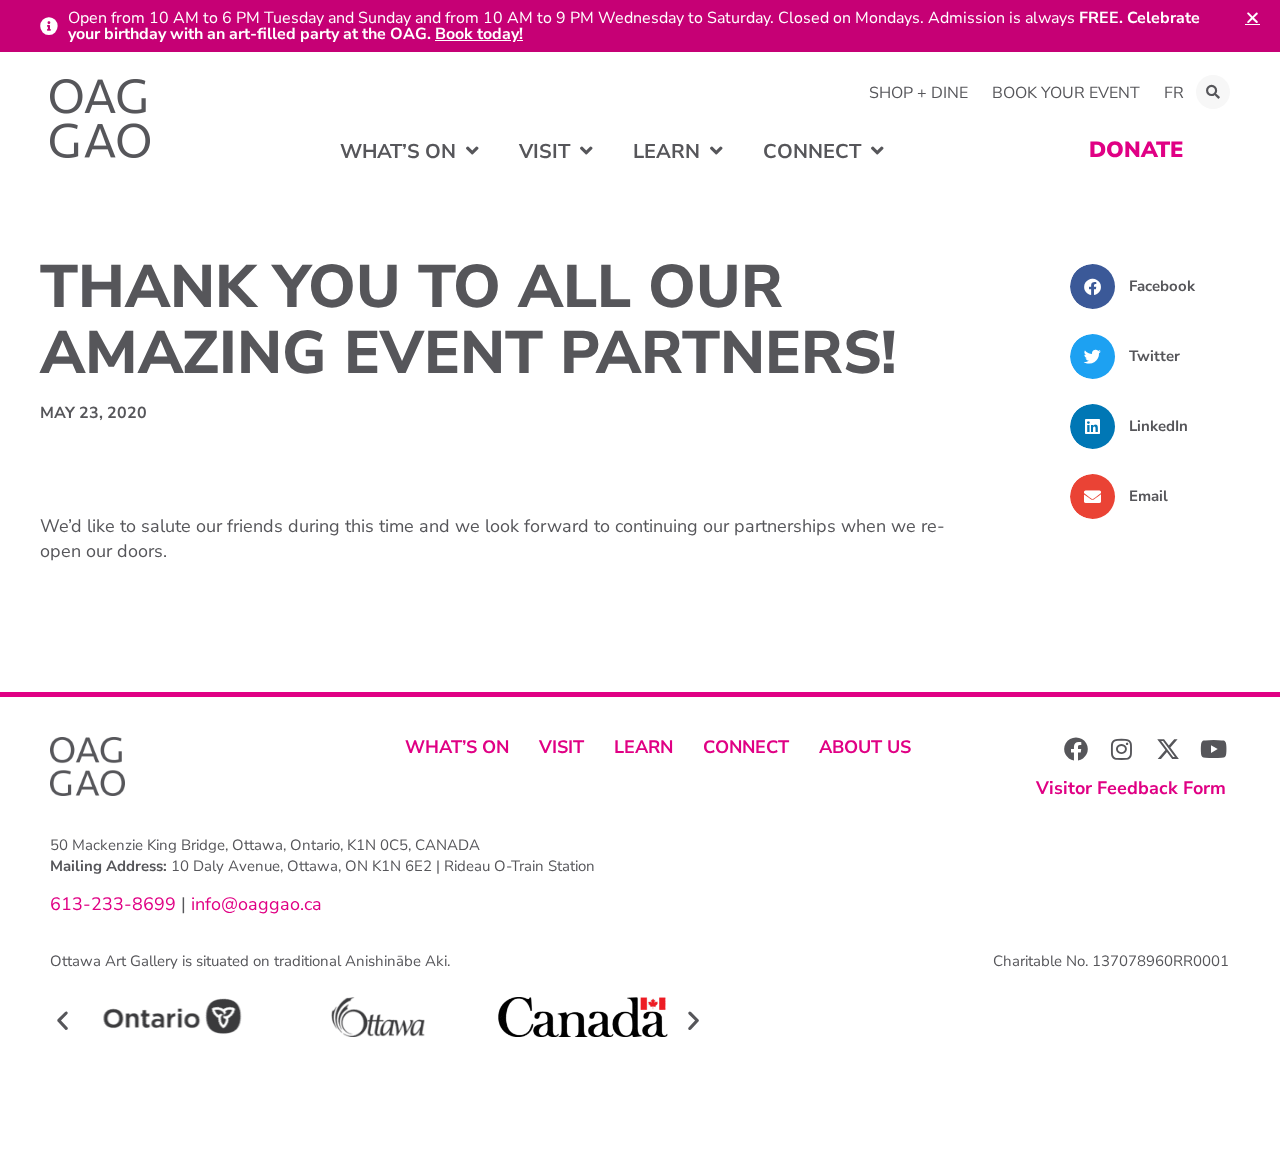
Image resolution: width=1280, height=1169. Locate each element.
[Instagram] (1122, 749)
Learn (643, 747)
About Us (865, 747)
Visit (561, 747)
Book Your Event (1066, 93)
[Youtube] (1214, 749)
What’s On (457, 747)
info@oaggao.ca (254, 904)
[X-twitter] (1168, 749)
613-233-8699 (113, 904)
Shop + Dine (918, 93)
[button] (1213, 92)
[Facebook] (1076, 749)
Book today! (479, 34)
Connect (746, 747)
